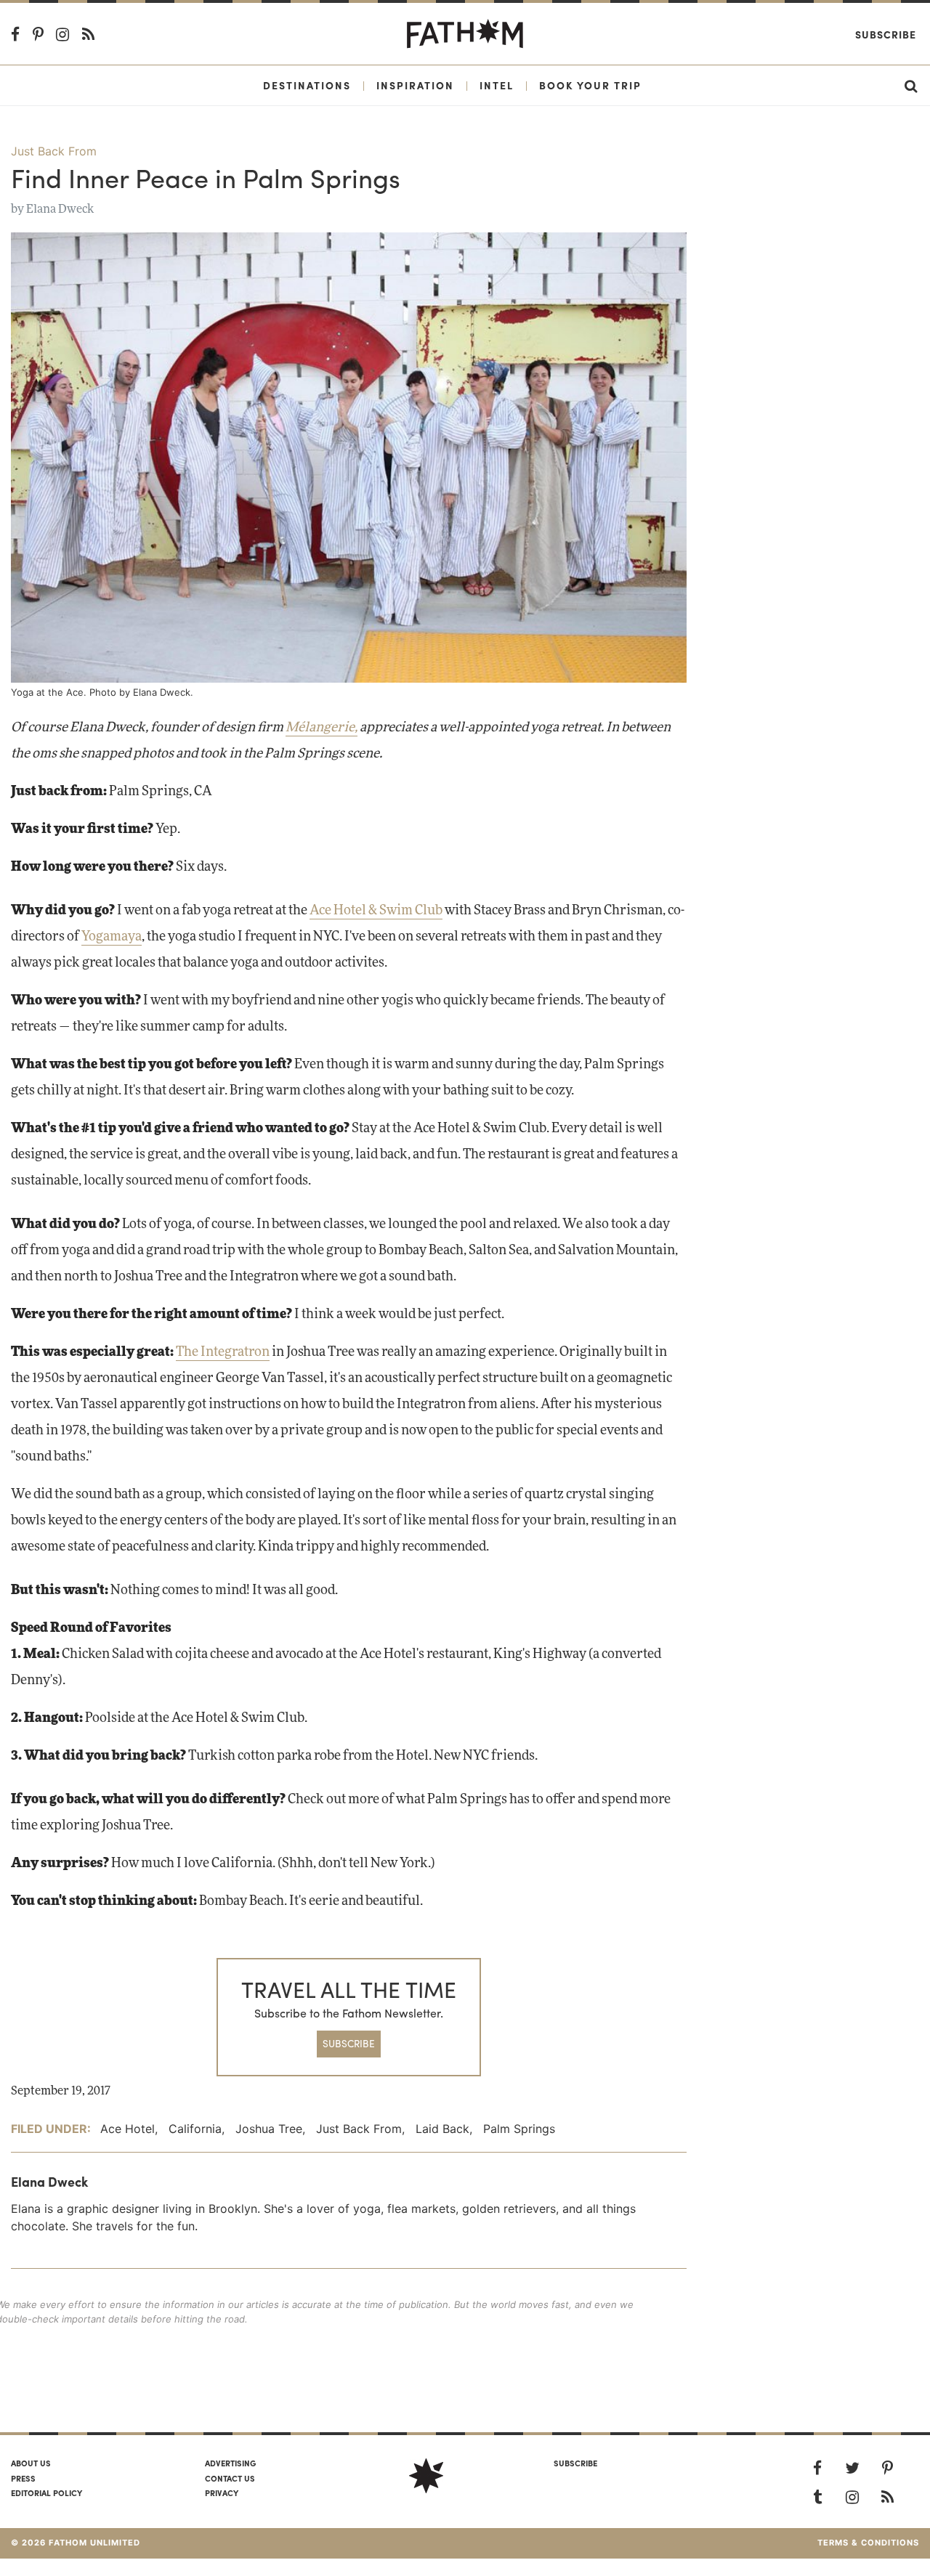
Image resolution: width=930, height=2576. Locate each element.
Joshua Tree (269, 2129)
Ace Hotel (128, 2129)
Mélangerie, (322, 728)
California (195, 2129)
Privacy (222, 2492)
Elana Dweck (60, 209)
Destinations (307, 85)
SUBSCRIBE (349, 2043)
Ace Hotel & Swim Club (376, 911)
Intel (497, 85)
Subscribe (886, 34)
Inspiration (415, 85)
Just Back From (54, 151)
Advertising (230, 2463)
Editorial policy (46, 2492)
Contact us (230, 2478)
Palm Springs (519, 2129)
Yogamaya (112, 937)
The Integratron (223, 1352)
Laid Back (442, 2129)
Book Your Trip (590, 85)
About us (31, 2463)
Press (23, 2478)
